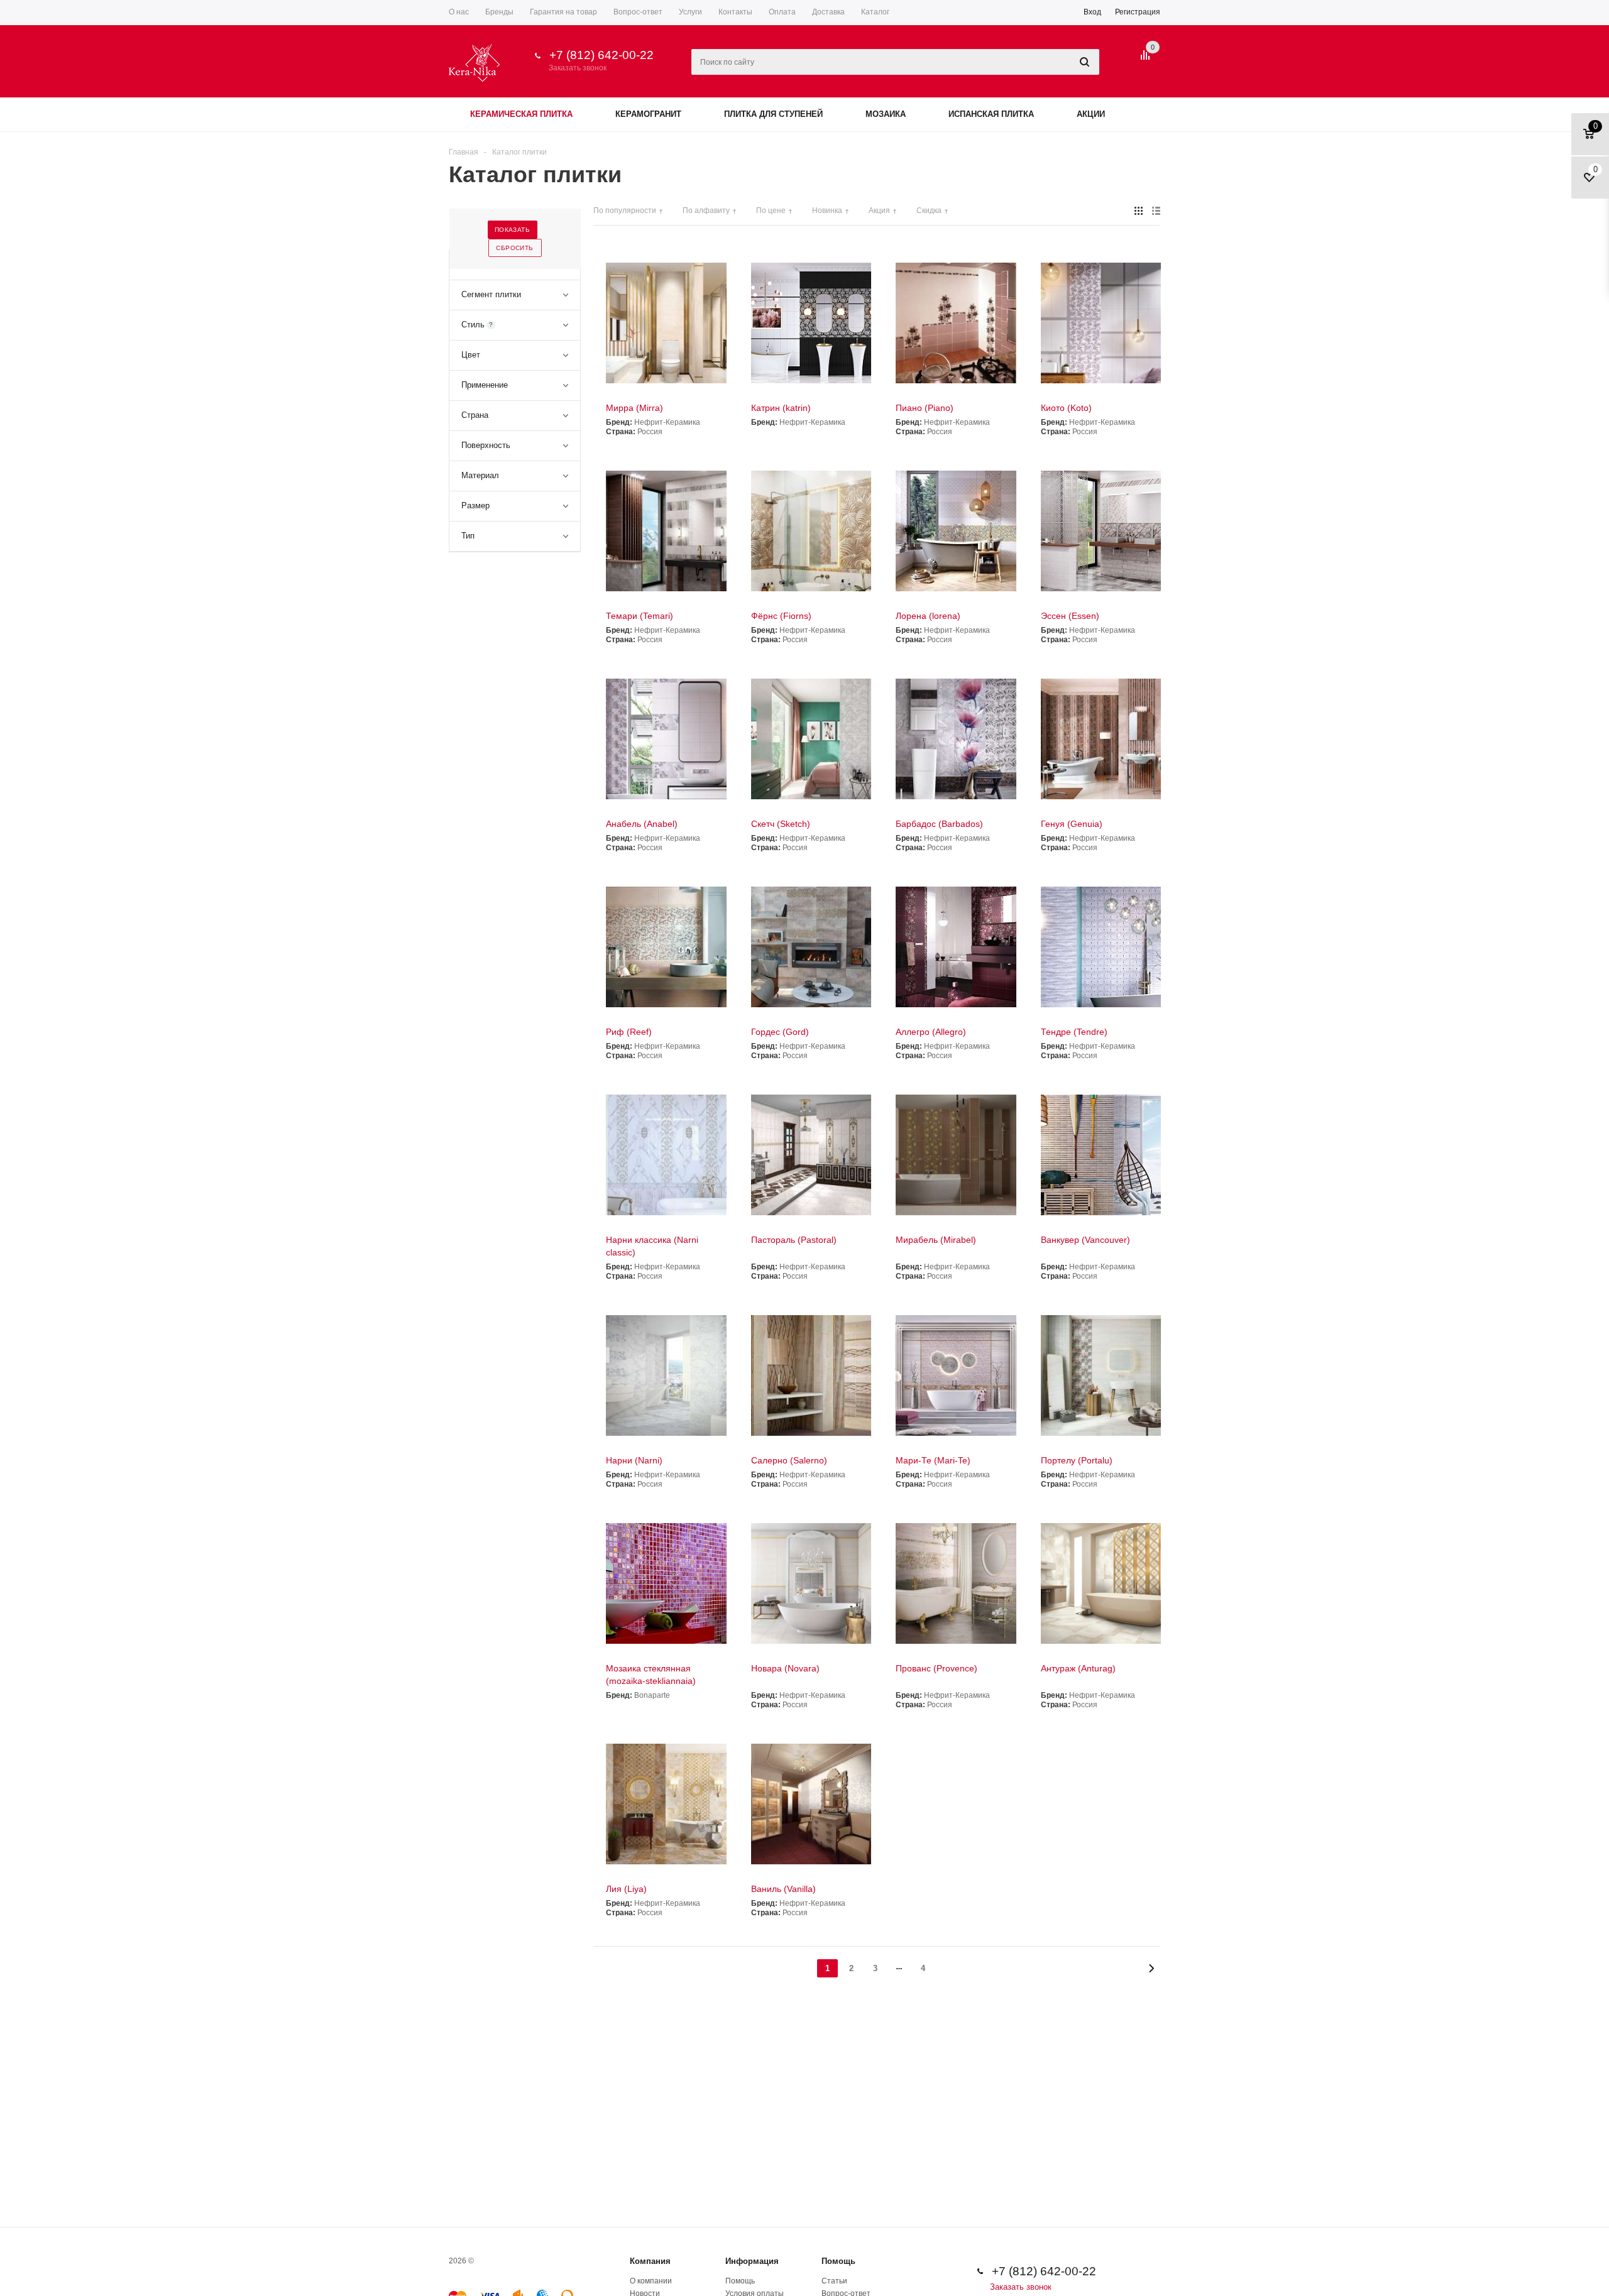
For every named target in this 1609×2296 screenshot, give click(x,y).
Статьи (834, 2281)
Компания (650, 2261)
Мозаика (886, 114)
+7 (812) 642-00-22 (601, 55)
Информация (752, 2261)
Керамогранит (648, 114)
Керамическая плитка (521, 114)
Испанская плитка (991, 114)
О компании (651, 2281)
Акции (1091, 114)
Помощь (838, 2261)
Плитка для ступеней (773, 114)
